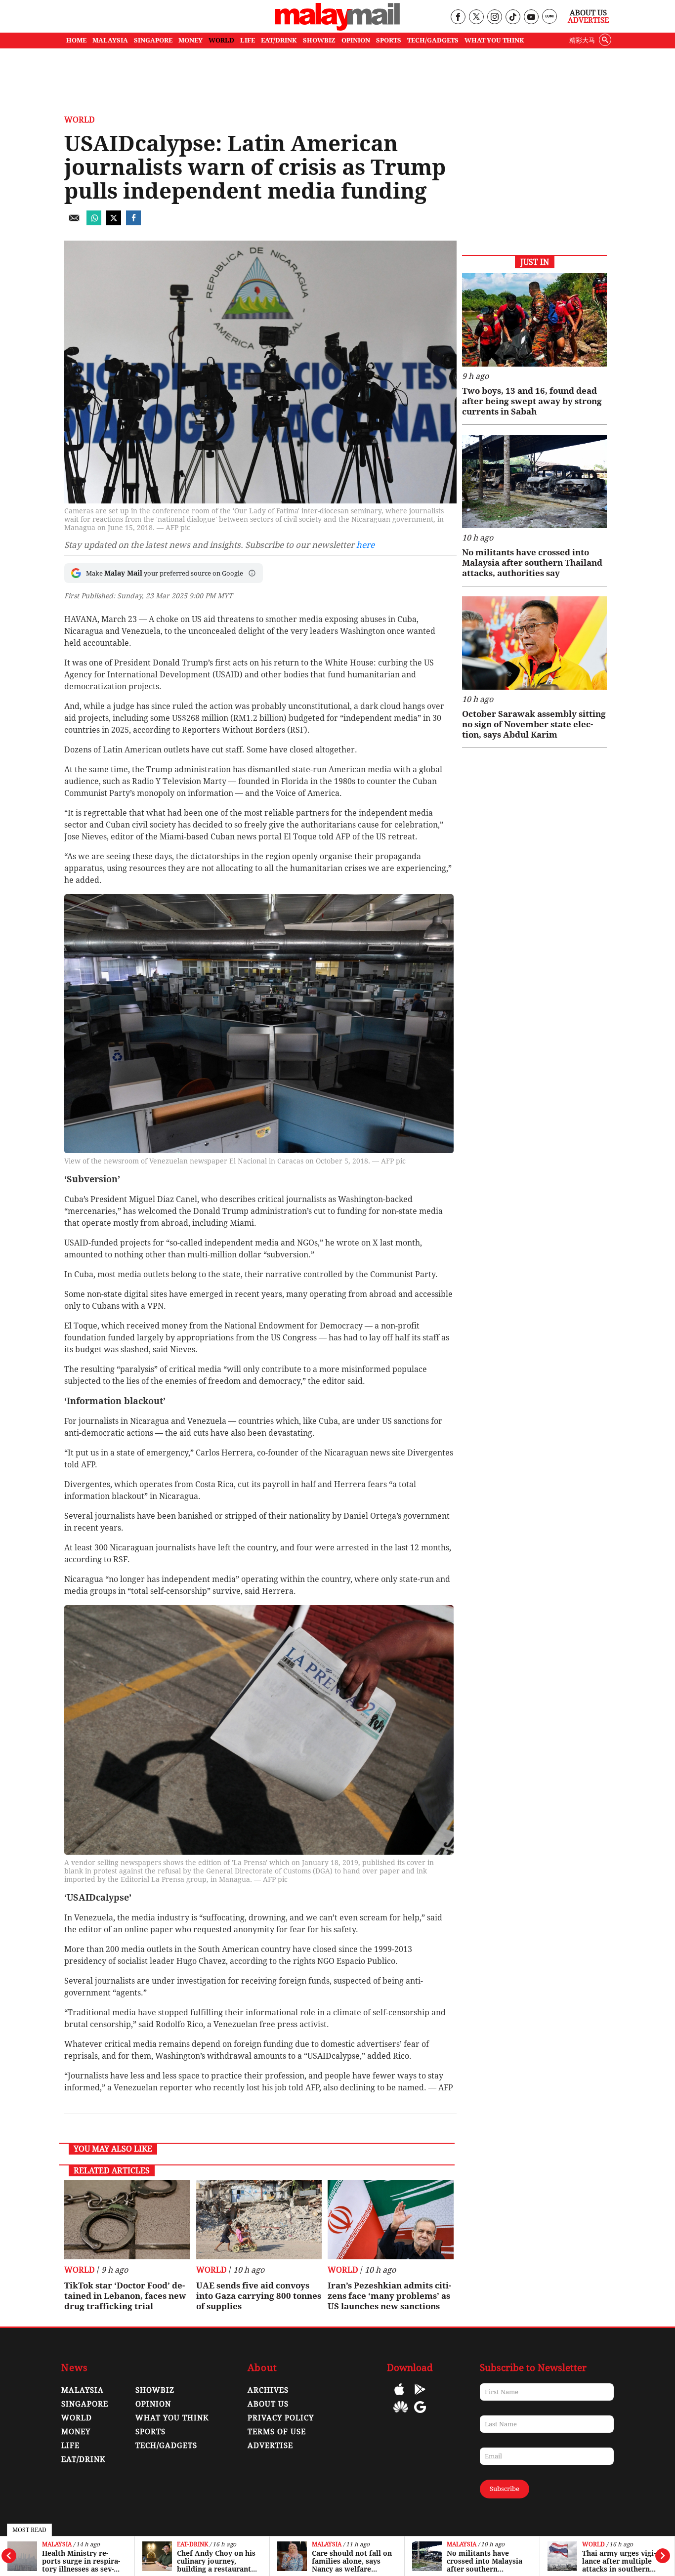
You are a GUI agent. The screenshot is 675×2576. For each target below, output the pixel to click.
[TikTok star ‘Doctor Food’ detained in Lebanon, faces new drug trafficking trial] (127, 2219)
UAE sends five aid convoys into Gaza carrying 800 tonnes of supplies (259, 2296)
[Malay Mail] (337, 28)
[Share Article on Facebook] (133, 223)
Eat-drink (58, 2545)
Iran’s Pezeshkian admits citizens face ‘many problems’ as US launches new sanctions (389, 2296)
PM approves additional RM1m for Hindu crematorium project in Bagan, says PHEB (620, 2561)
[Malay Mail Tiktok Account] (513, 18)
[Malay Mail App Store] (399, 2396)
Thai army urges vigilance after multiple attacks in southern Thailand (484, 2561)
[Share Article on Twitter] (114, 223)
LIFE (248, 40)
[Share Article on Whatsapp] (94, 223)
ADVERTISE (270, 2446)
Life (70, 2446)
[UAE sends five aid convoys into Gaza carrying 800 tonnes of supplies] (259, 2219)
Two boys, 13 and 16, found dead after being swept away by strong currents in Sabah (532, 401)
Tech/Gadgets (166, 2446)
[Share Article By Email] (74, 223)
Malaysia (192, 2545)
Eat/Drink (84, 2459)
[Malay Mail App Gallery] (401, 2414)
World (458, 2545)
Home (76, 40)
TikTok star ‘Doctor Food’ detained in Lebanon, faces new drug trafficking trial (125, 2296)
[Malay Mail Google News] (420, 2414)
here (365, 545)
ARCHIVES (268, 2390)
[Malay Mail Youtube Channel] (531, 18)
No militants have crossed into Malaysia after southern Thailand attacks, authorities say (350, 2561)
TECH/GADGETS (433, 40)
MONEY (190, 40)
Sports (150, 2432)
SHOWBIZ (319, 40)
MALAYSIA (110, 40)
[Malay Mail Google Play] (420, 2396)
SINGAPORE (153, 40)
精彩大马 (582, 40)
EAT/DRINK (279, 40)
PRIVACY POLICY (281, 2418)
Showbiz (155, 2390)
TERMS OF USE (277, 2432)
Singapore (85, 2404)
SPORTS (389, 40)
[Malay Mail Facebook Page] (458, 18)
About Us (588, 13)
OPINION (356, 40)
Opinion (153, 2404)
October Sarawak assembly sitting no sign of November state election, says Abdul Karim (534, 724)
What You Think (494, 40)
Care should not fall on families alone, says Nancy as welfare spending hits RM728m (217, 2561)
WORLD (221, 40)
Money (76, 2432)
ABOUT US (268, 2404)
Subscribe (505, 2489)
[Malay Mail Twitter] (476, 18)
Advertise (588, 20)
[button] (252, 573)
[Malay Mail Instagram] (494, 18)
